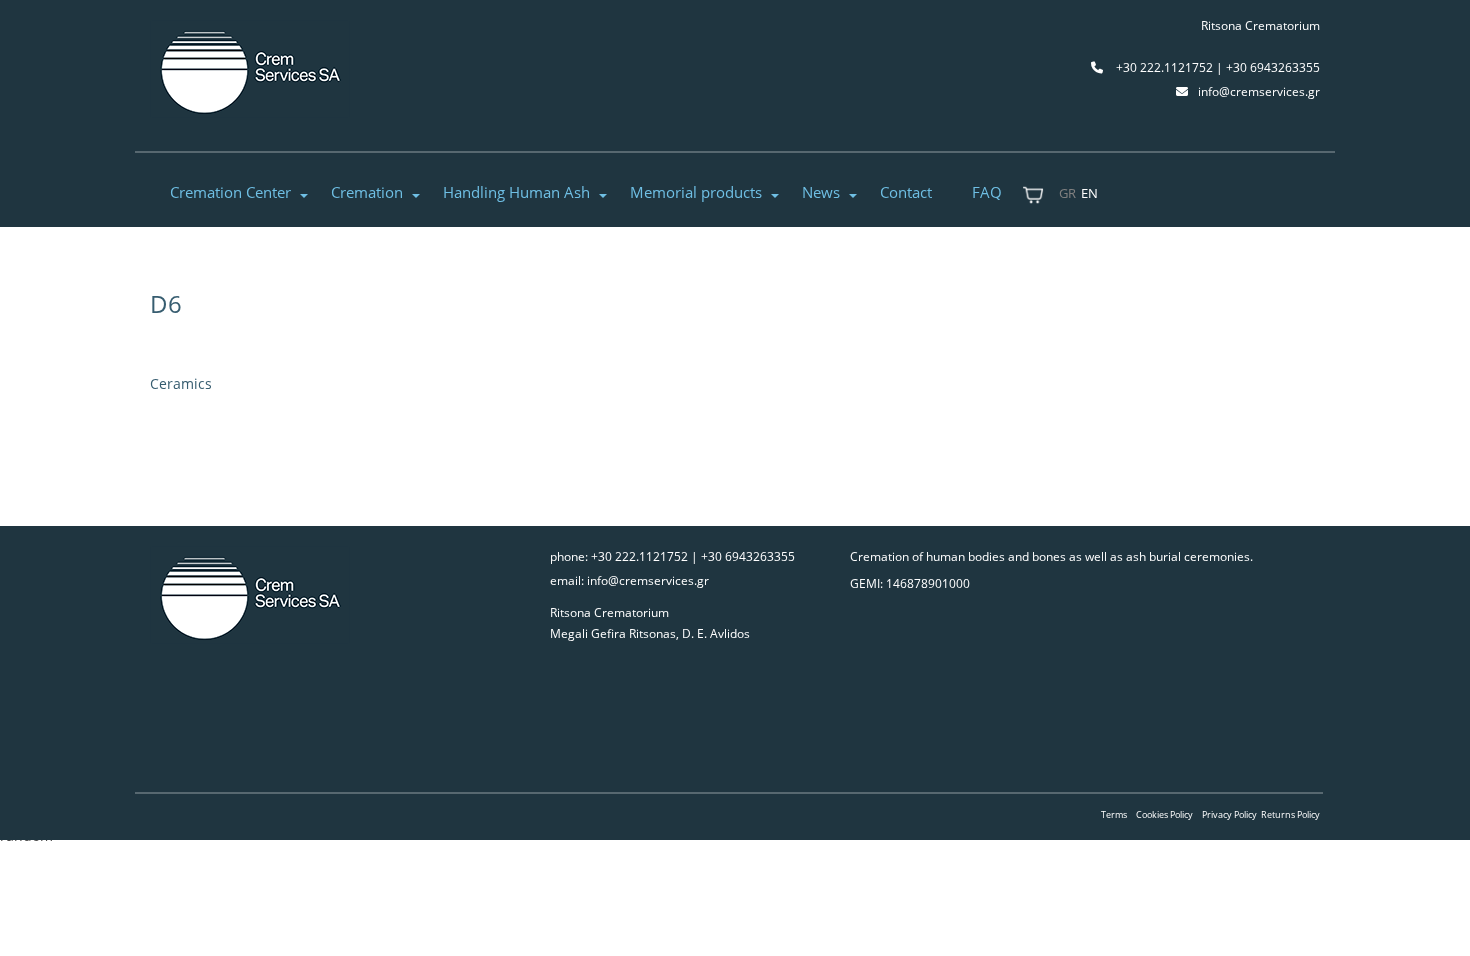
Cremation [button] (367, 192)
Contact (906, 192)
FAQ (987, 192)
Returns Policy (1290, 814)
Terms (1114, 814)
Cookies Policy (1164, 814)
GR (1067, 193)
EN (1089, 193)
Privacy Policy (1229, 814)
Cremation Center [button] (230, 192)
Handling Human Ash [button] (516, 192)
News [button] (821, 192)
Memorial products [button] (696, 192)
